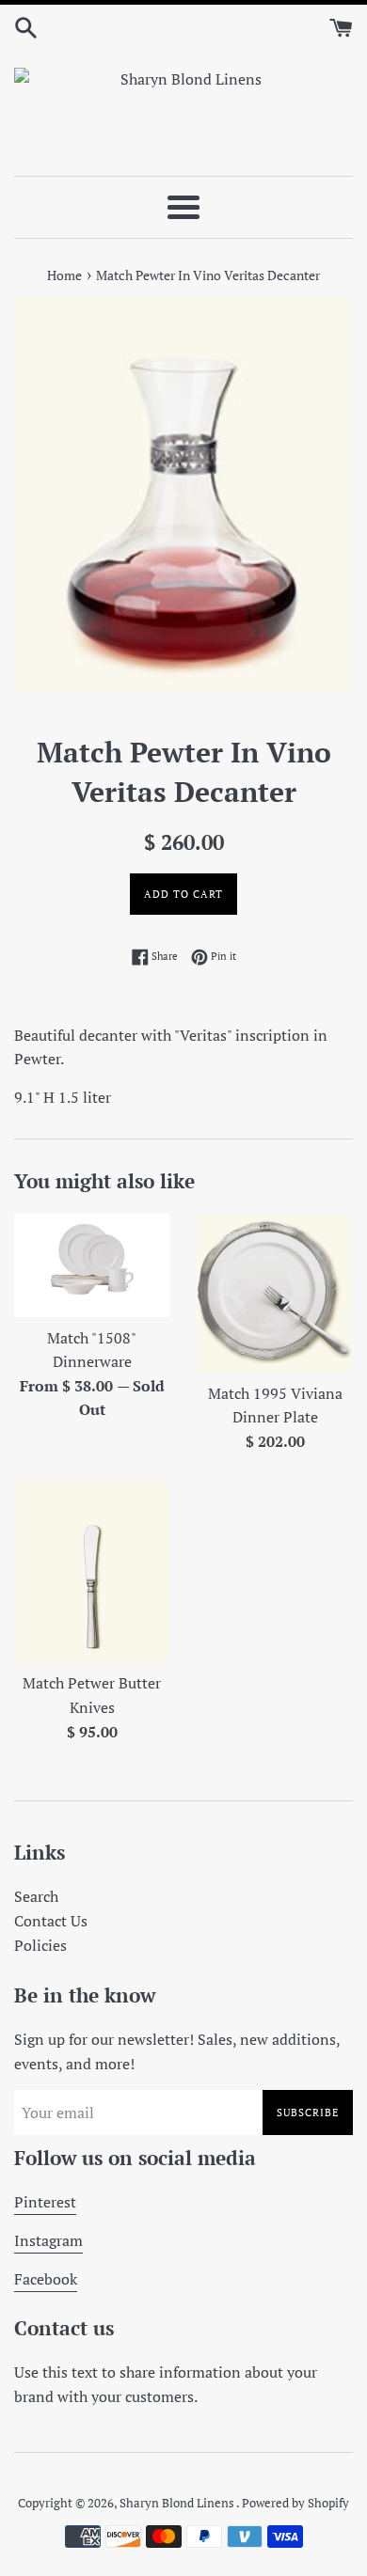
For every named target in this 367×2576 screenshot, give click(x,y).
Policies (40, 1945)
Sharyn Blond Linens (178, 2503)
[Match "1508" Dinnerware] (92, 1265)
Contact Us (51, 1921)
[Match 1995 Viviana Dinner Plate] (275, 1293)
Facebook (46, 2279)
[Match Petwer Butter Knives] (92, 1572)
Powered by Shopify (295, 2503)
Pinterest (45, 2202)
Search (36, 1896)
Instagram (48, 2240)
